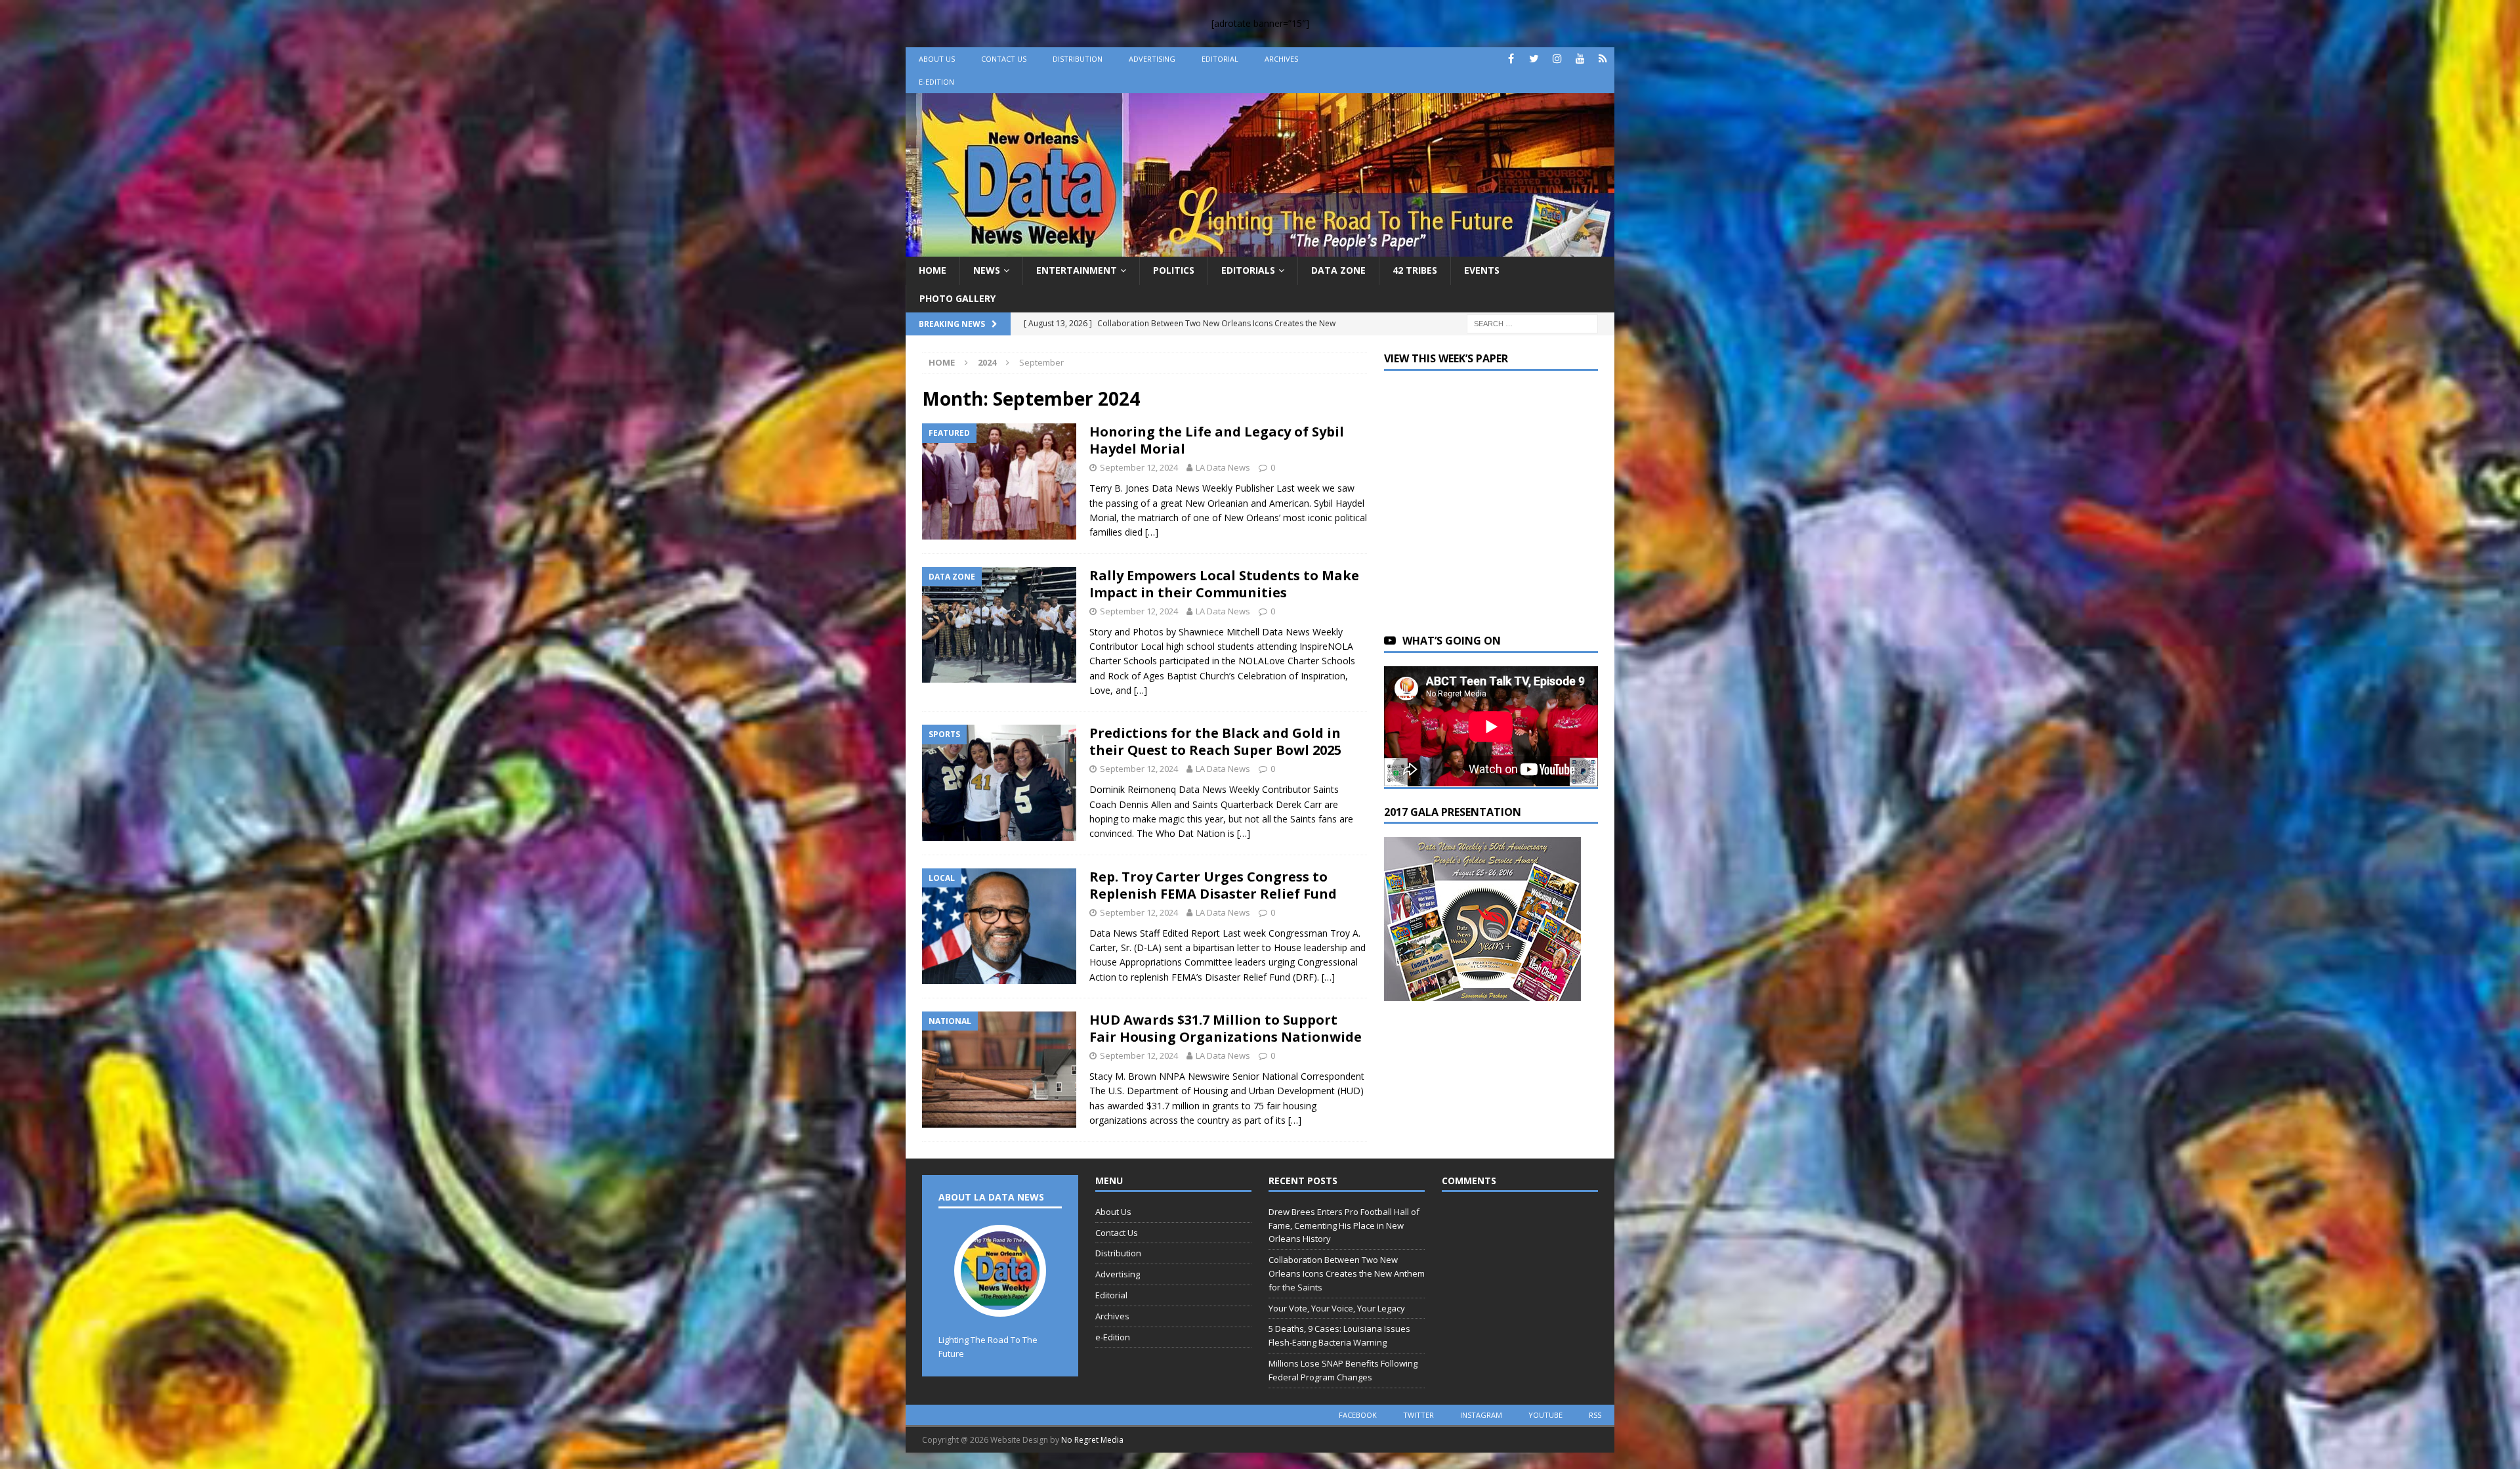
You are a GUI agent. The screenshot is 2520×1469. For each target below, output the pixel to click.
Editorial (1220, 59)
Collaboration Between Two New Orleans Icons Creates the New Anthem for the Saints (1347, 1273)
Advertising (1152, 59)
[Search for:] (1532, 323)
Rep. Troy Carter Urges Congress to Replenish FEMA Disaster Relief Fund (1213, 885)
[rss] (1603, 59)
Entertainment (1077, 270)
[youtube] (1580, 59)
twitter (1418, 1415)
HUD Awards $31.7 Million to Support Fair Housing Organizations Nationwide (1226, 1028)
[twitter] (1534, 59)
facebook (1358, 1415)
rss (1595, 1415)
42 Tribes (1415, 270)
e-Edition (936, 82)
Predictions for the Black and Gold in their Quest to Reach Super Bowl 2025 (1215, 741)
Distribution (1078, 59)
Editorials (1248, 270)
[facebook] (1511, 59)
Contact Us (1004, 59)
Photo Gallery (957, 298)
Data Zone (1338, 270)
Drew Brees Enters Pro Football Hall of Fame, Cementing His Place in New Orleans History (1344, 1225)
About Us (937, 59)
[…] (1152, 532)
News (987, 270)
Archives (1281, 59)
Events (1482, 270)
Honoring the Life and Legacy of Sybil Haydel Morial (1217, 440)
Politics (1174, 270)
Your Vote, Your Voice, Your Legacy (1337, 1308)
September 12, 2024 (1139, 467)
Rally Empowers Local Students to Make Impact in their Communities (1224, 584)
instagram (1481, 1415)
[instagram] (1557, 59)
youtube (1545, 1415)
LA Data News (1223, 467)
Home (933, 270)
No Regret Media (1092, 1440)
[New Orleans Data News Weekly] (1260, 249)
